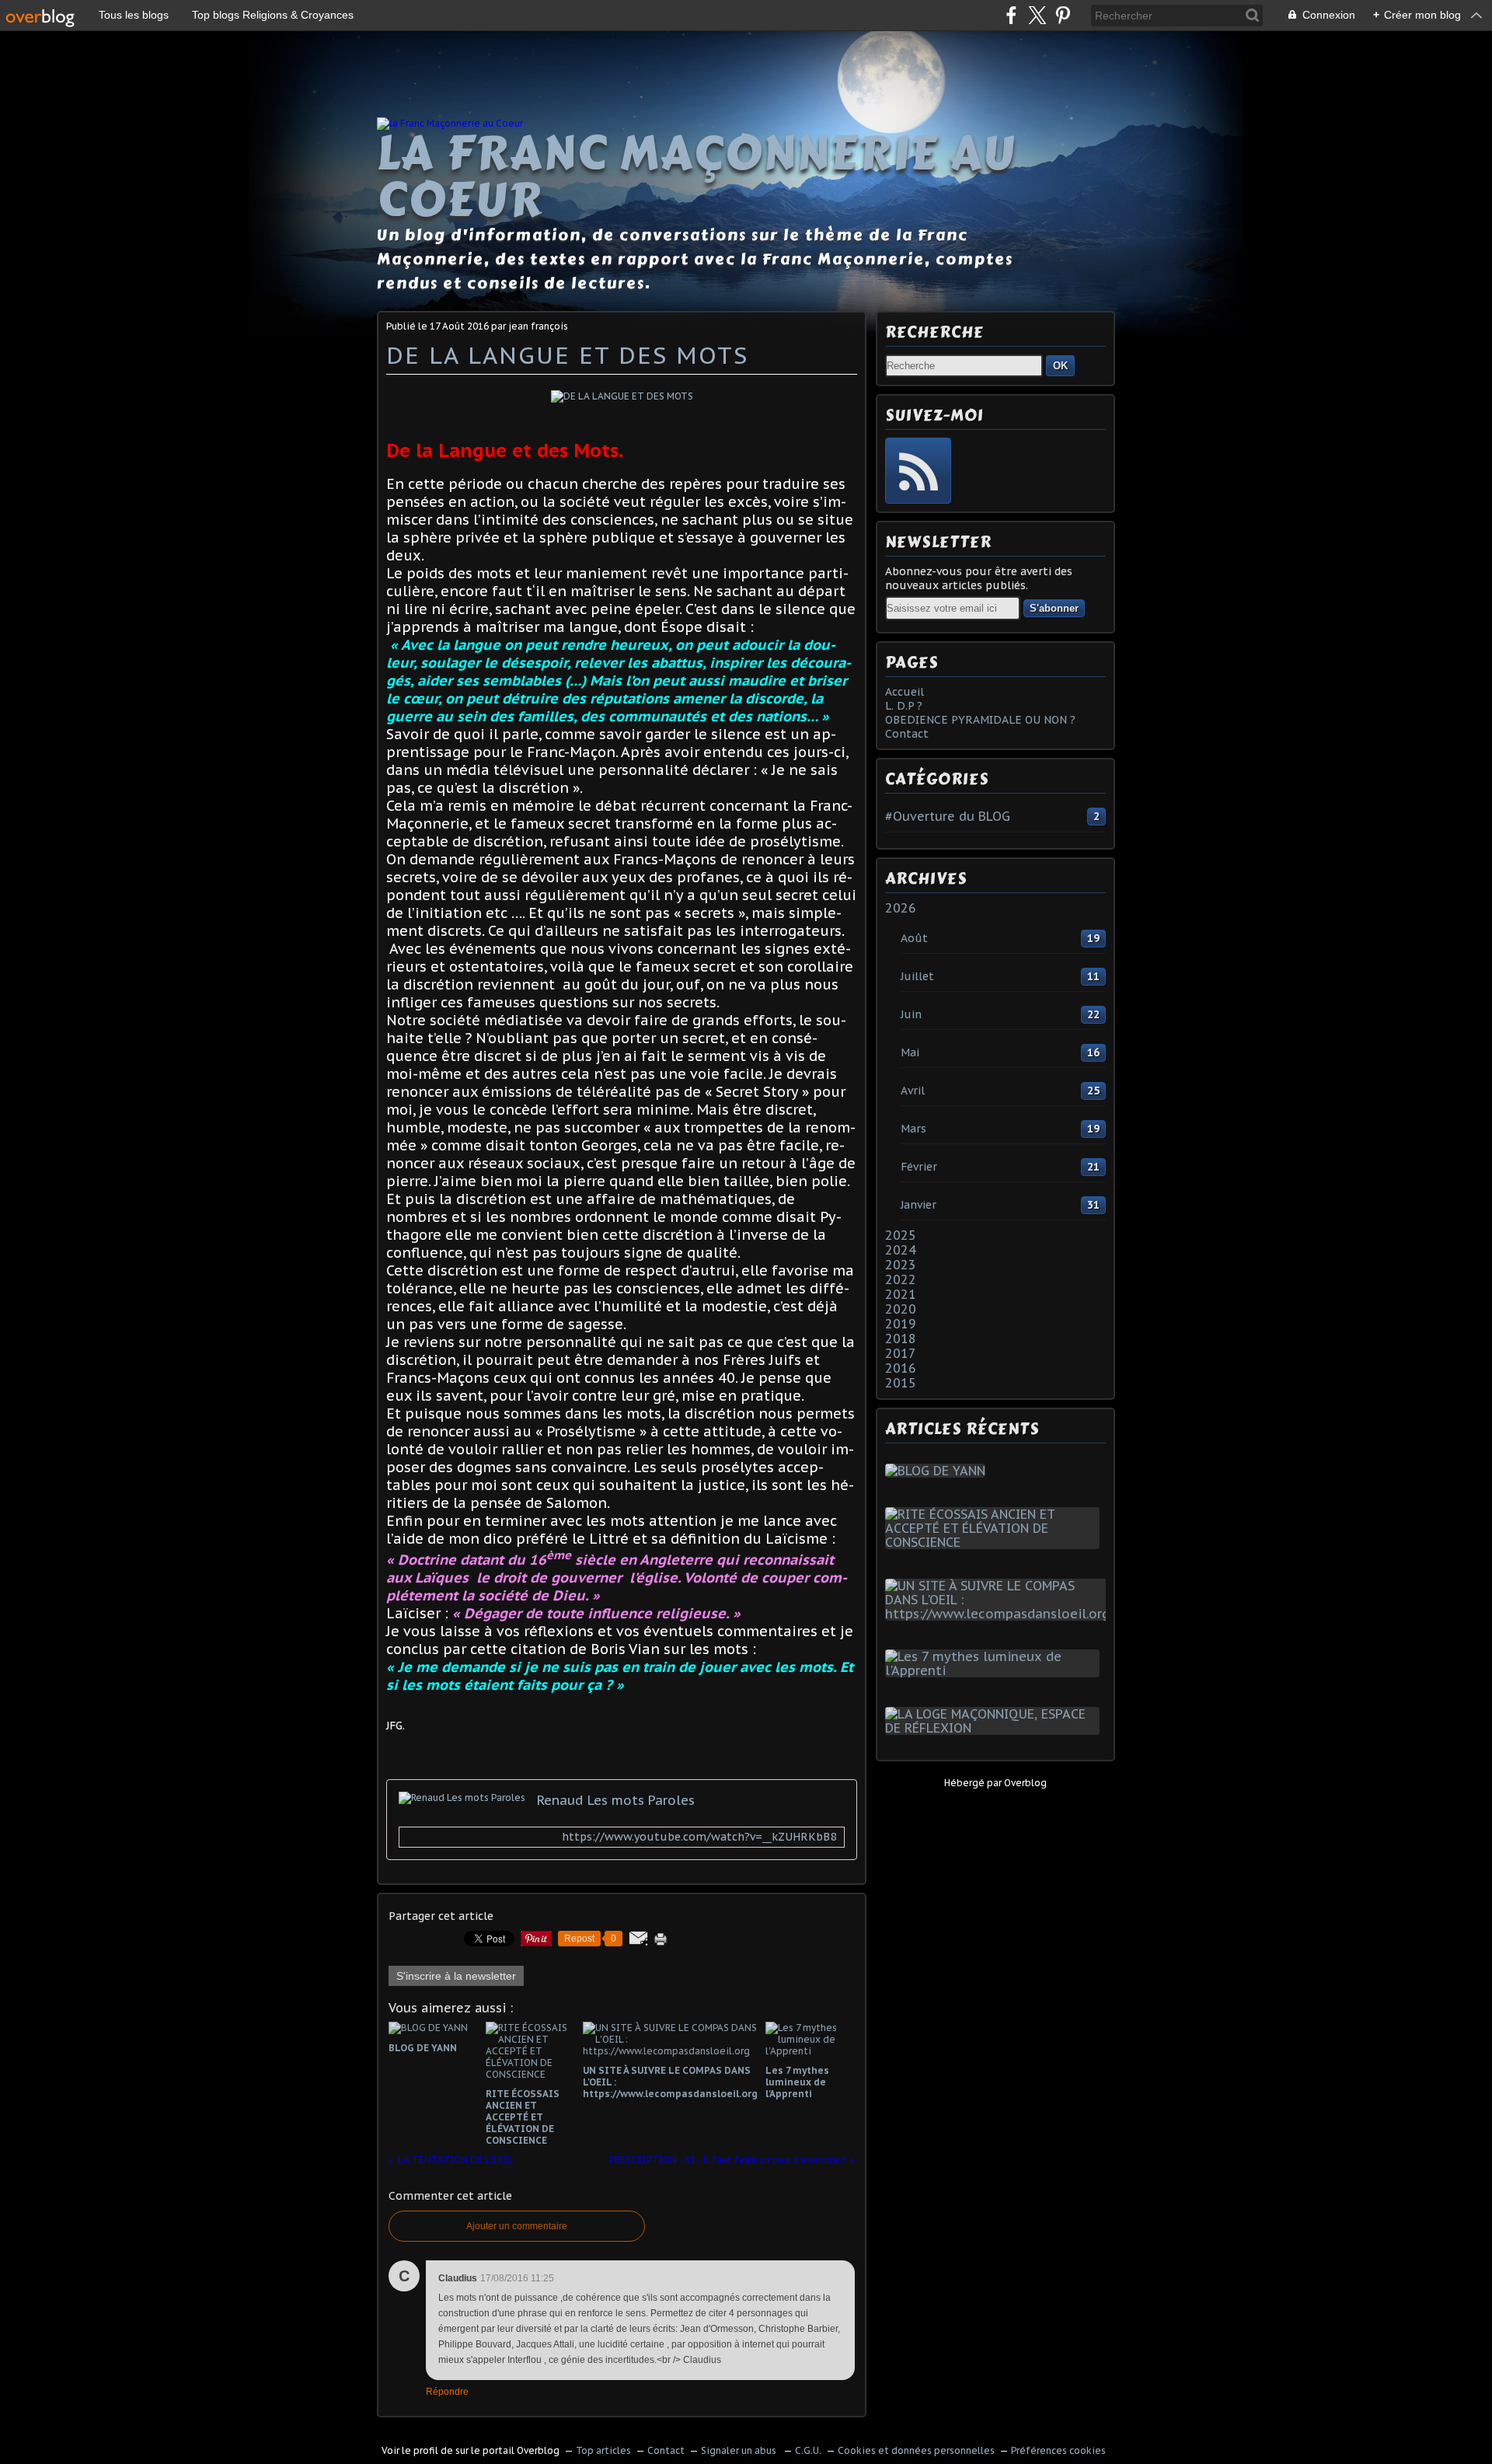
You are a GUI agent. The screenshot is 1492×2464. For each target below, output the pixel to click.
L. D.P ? (904, 706)
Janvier (919, 1205)
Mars (913, 1129)
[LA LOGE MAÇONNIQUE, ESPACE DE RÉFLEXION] (995, 1728)
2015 (901, 1383)
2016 (901, 1368)
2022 (901, 1279)
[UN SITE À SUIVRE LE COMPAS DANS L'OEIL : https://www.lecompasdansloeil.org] (1000, 1614)
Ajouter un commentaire (517, 2226)
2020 (901, 1309)
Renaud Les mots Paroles (616, 1800)
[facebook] (1011, 15)
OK (1060, 366)
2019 (901, 1324)
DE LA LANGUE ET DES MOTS (567, 355)
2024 (901, 1250)
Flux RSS (918, 471)
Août (914, 938)
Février (919, 1167)
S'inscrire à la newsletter (456, 1976)
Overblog (1025, 1783)
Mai (910, 1052)
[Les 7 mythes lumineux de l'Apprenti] (995, 1670)
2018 (901, 1338)
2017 (901, 1353)
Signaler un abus (740, 2450)
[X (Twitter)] (1037, 15)
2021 (901, 1294)
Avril (913, 1091)
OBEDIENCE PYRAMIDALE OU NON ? (980, 720)
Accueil (905, 692)
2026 (901, 908)
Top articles (603, 2450)
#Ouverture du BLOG (948, 816)
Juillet (917, 976)
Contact (907, 734)
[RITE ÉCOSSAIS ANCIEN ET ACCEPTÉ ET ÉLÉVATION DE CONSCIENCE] (995, 1542)
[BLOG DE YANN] (938, 1471)
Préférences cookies (1058, 2450)
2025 (901, 1235)
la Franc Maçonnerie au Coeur (696, 176)
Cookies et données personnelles (916, 2450)
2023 (901, 1265)
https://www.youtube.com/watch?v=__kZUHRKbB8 (699, 1837)
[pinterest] (1063, 15)
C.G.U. (808, 2450)
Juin (911, 1014)
